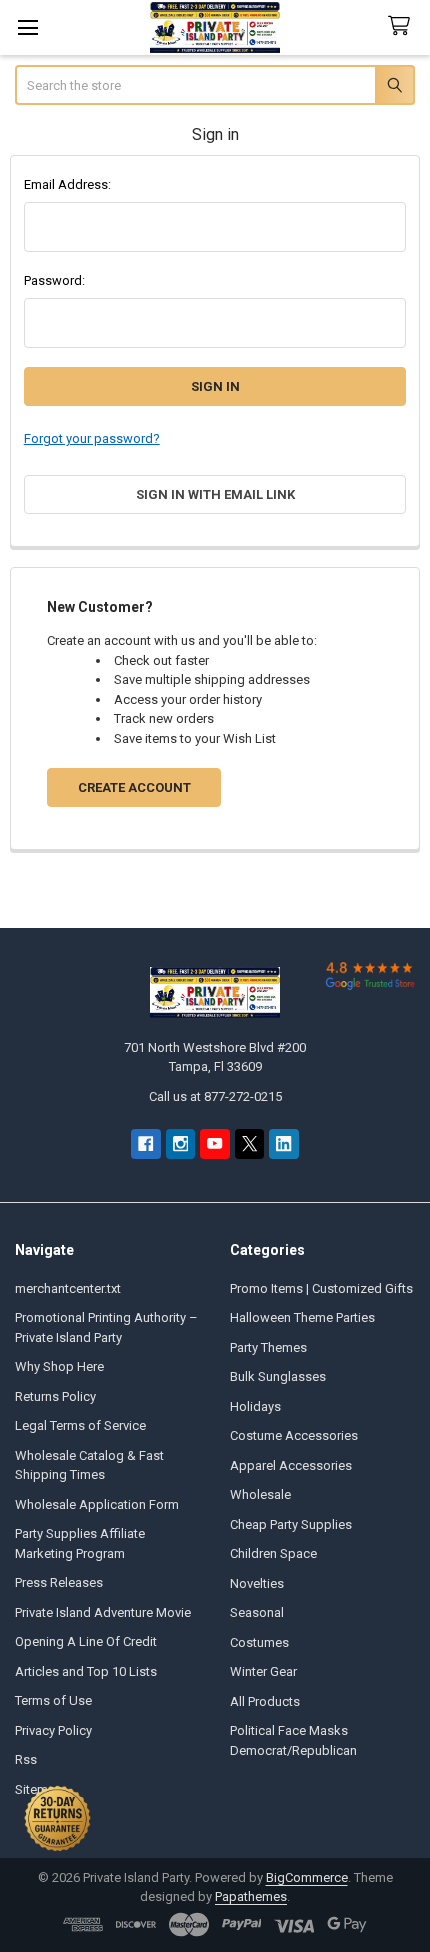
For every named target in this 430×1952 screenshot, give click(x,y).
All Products (265, 1701)
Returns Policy (55, 1396)
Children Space (273, 1553)
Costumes (259, 1642)
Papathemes (251, 1896)
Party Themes (268, 1347)
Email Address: (67, 184)
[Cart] (403, 26)
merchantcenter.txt (68, 1288)
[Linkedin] (283, 1143)
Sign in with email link (215, 494)
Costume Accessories (294, 1435)
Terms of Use (53, 1700)
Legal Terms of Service (80, 1425)
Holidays (255, 1406)
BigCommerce (307, 1877)
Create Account (134, 787)
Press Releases (59, 1582)
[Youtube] (214, 1143)
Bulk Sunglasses (278, 1376)
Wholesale (260, 1494)
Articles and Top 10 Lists (86, 1671)
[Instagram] (180, 1143)
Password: (54, 280)
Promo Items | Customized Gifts (321, 1288)
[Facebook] (145, 1143)
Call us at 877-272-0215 (215, 1096)
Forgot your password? (92, 438)
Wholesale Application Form (97, 1504)
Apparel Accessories (291, 1465)
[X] (249, 1143)
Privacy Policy (53, 1730)
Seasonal (257, 1612)
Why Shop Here (59, 1366)
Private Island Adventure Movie (103, 1612)
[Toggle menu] (27, 27)
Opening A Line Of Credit (86, 1641)
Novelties (257, 1583)
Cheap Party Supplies (291, 1524)
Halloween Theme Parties (302, 1317)
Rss (26, 1759)
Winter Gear (263, 1671)
